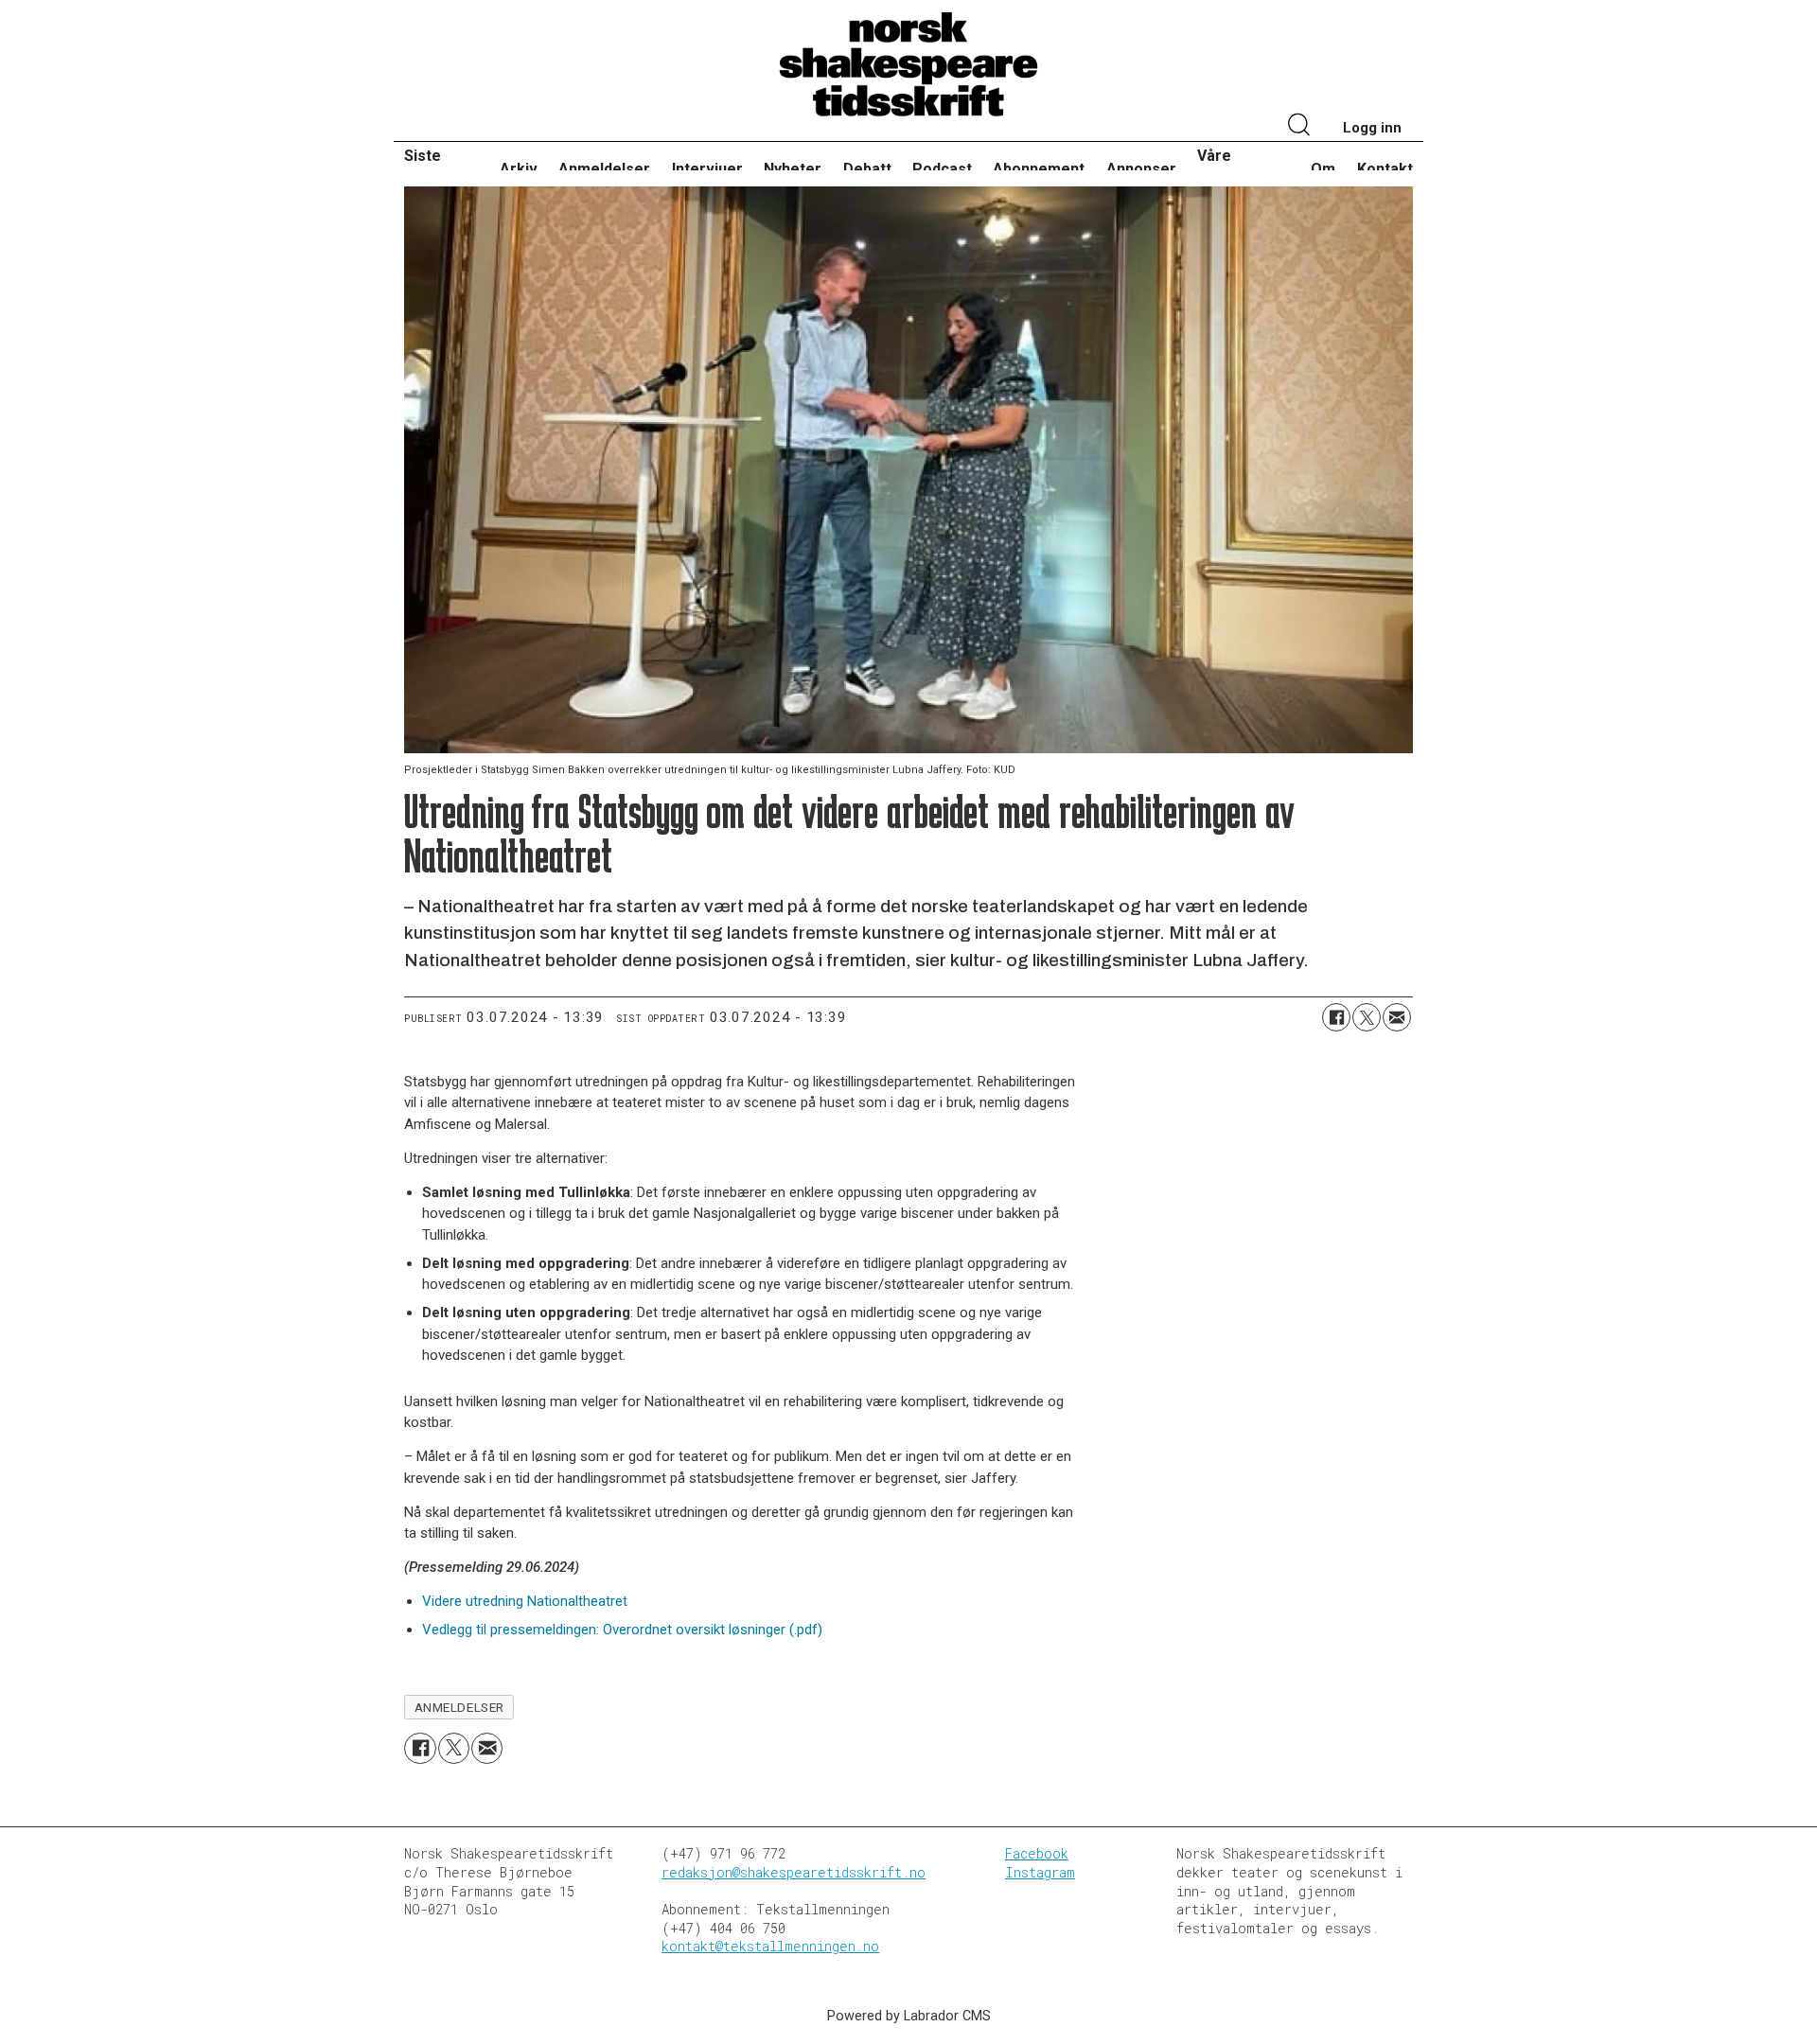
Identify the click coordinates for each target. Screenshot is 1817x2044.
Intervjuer (707, 169)
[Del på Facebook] (1336, 1017)
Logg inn (1372, 128)
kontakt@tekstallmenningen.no (770, 1946)
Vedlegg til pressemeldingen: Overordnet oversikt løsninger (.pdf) (622, 1630)
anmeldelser (459, 1707)
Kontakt (1385, 169)
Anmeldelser (604, 169)
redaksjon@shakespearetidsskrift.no (794, 1872)
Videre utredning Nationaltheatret (525, 1601)
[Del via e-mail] (1397, 1017)
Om (1323, 169)
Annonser (1141, 169)
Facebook (1037, 1853)
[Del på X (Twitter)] (1367, 1017)
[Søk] (1299, 127)
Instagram (1040, 1872)
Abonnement (1039, 169)
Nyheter (793, 169)
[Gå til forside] (908, 65)
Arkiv (519, 169)
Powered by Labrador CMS (909, 2016)
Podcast (942, 169)
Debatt (867, 169)
